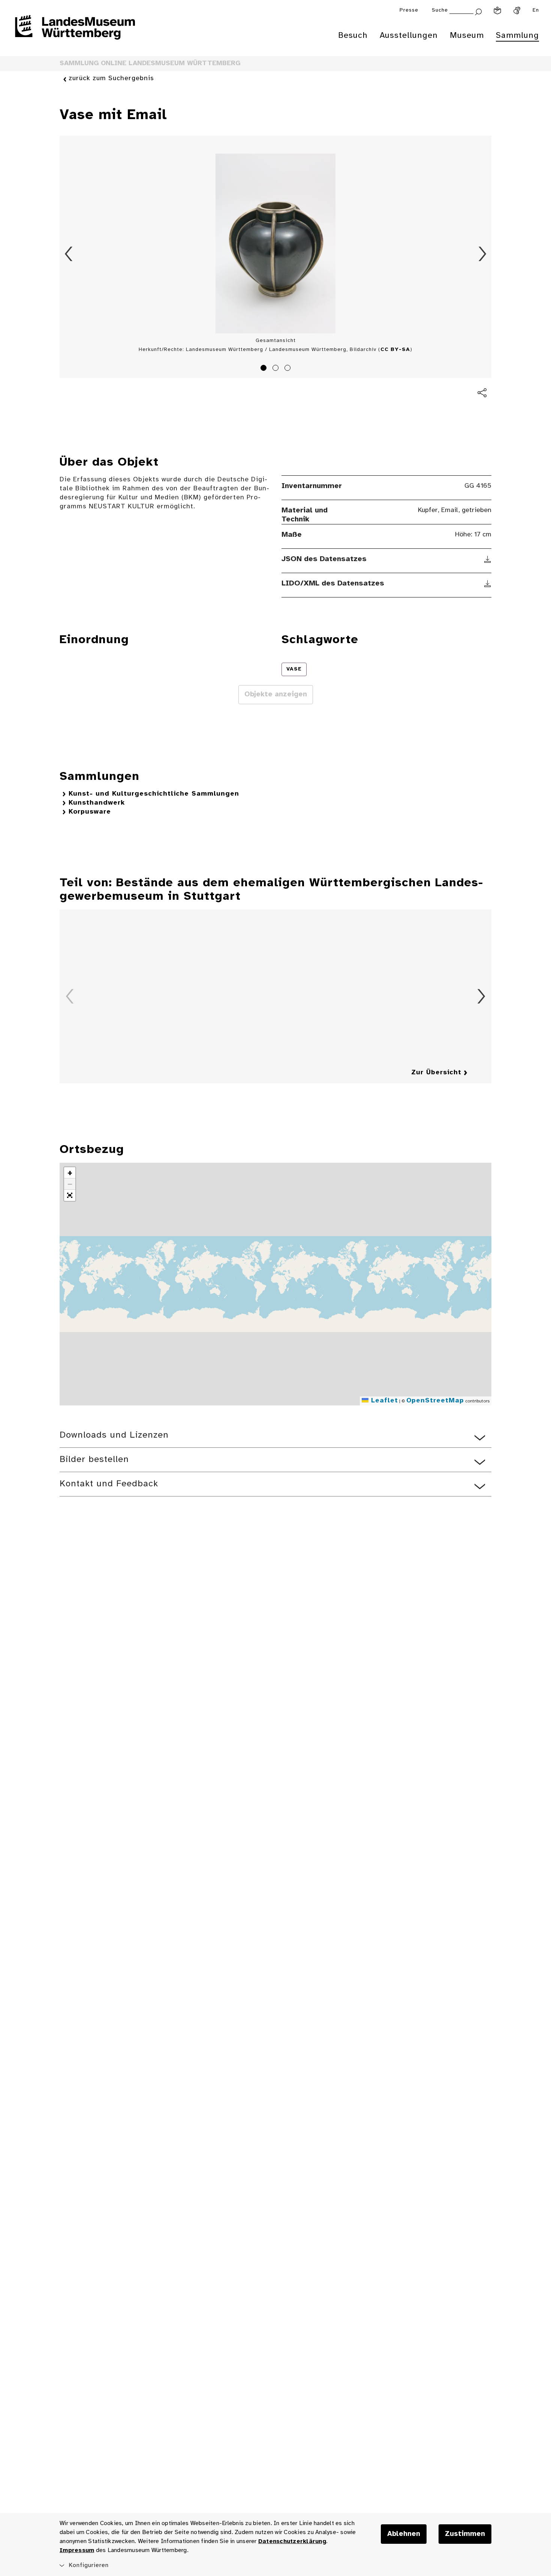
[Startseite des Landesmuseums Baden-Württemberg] (75, 32)
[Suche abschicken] (478, 11)
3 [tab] (289, 369)
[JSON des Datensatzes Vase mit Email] (488, 559)
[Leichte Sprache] (497, 10)
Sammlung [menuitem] (517, 36)
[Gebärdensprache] (517, 10)
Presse (409, 10)
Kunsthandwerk (97, 803)
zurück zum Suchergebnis (111, 78)
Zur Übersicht (436, 1073)
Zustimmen (465, 2534)
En (536, 10)
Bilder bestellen (94, 1460)
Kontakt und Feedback (109, 1484)
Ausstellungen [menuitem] (409, 36)
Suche (440, 10)
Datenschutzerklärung (292, 2541)
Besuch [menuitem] (353, 36)
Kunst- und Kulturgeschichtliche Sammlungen (154, 794)
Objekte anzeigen (276, 694)
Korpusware (90, 812)
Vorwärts (482, 254)
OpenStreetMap (435, 1401)
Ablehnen (404, 2534)
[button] (70, 1173)
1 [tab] (265, 369)
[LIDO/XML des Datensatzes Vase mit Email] (488, 584)
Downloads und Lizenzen (114, 1435)
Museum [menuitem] (467, 36)
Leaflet (383, 1401)
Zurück (69, 254)
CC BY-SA (395, 350)
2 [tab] (277, 369)
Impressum (77, 2550)
